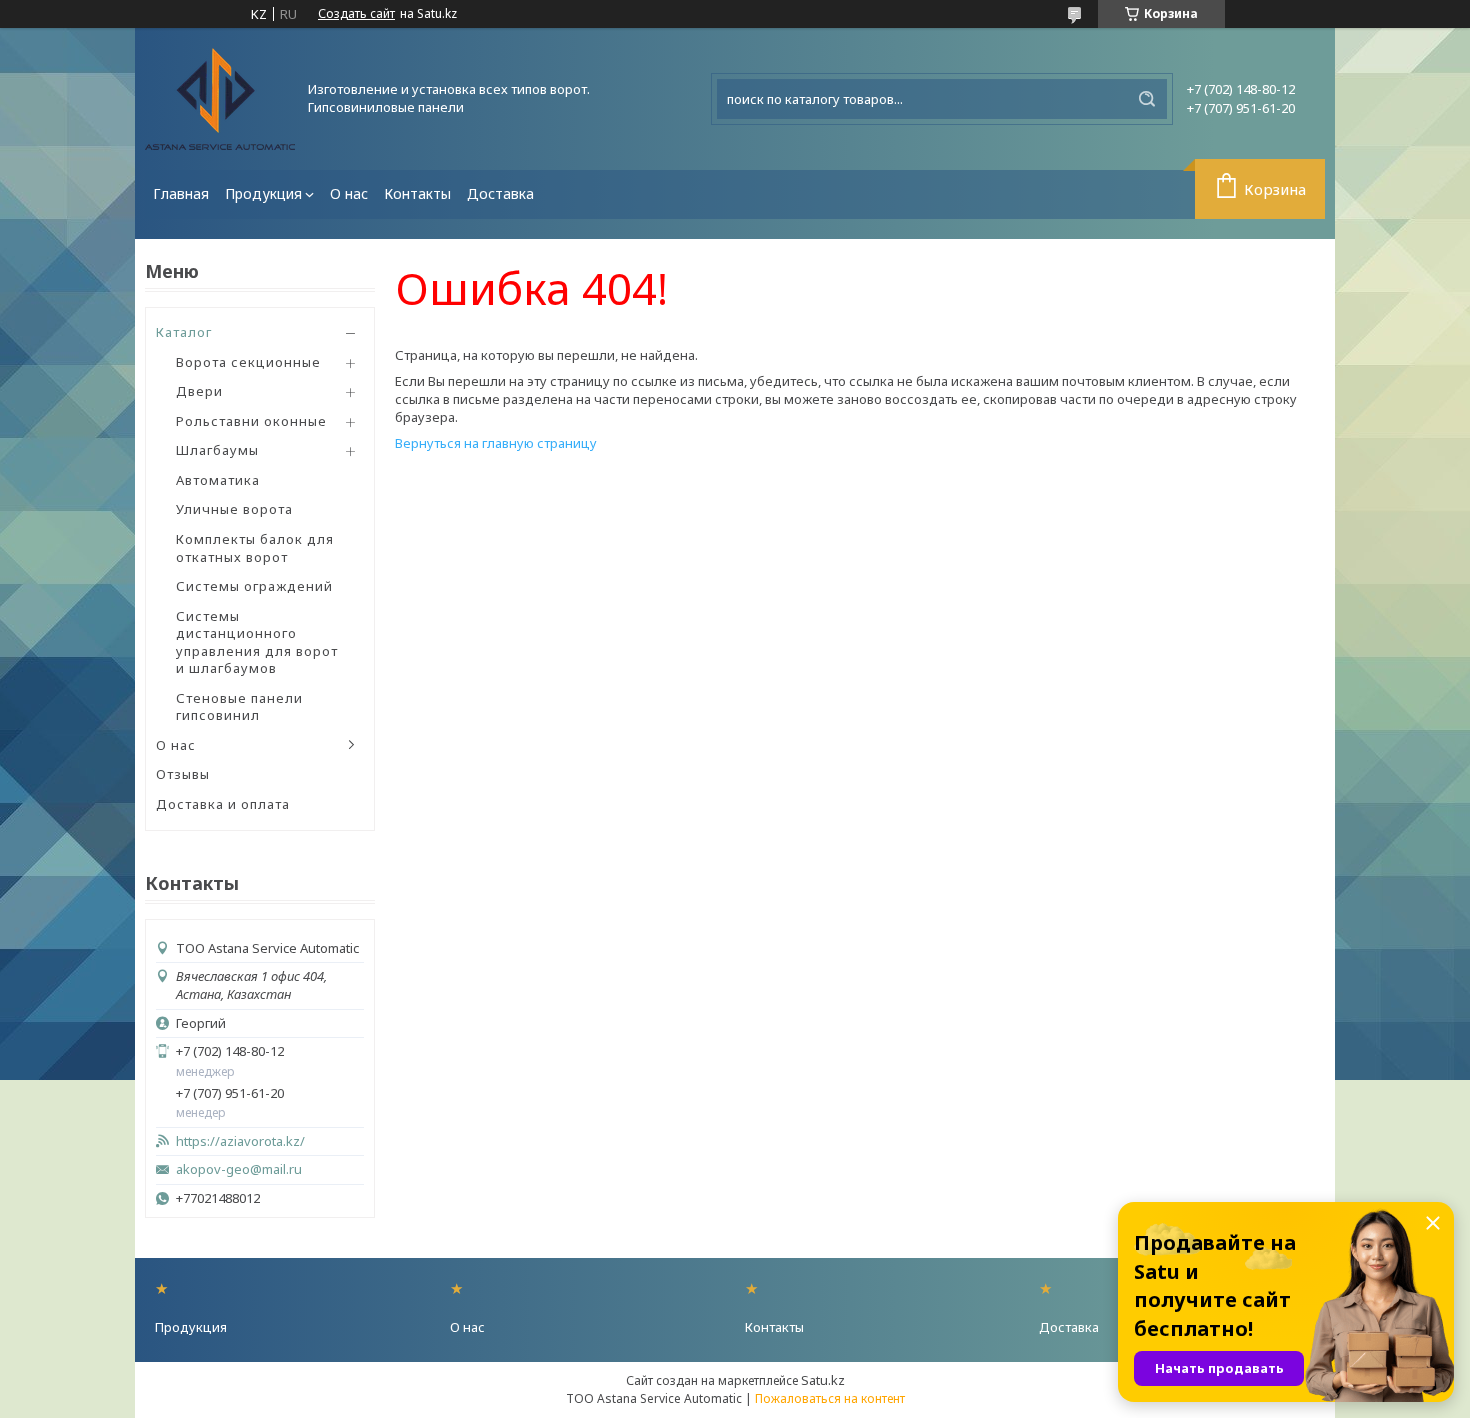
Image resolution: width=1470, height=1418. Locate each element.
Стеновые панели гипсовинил (239, 707)
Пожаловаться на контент (830, 1398)
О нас (349, 193)
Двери (199, 391)
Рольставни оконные (251, 421)
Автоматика (218, 480)
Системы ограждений (254, 586)
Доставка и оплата (223, 804)
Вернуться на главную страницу (496, 443)
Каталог (184, 332)
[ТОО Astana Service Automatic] (220, 99)
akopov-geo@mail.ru (239, 1169)
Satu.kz (823, 1380)
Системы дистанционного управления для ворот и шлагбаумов (257, 642)
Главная (181, 193)
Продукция (263, 193)
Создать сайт (356, 14)
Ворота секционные (248, 362)
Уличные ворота (234, 509)
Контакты (417, 193)
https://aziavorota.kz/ (240, 1141)
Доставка (500, 193)
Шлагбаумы (217, 450)
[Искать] (1147, 99)
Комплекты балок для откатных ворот (255, 548)
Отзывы (183, 774)
